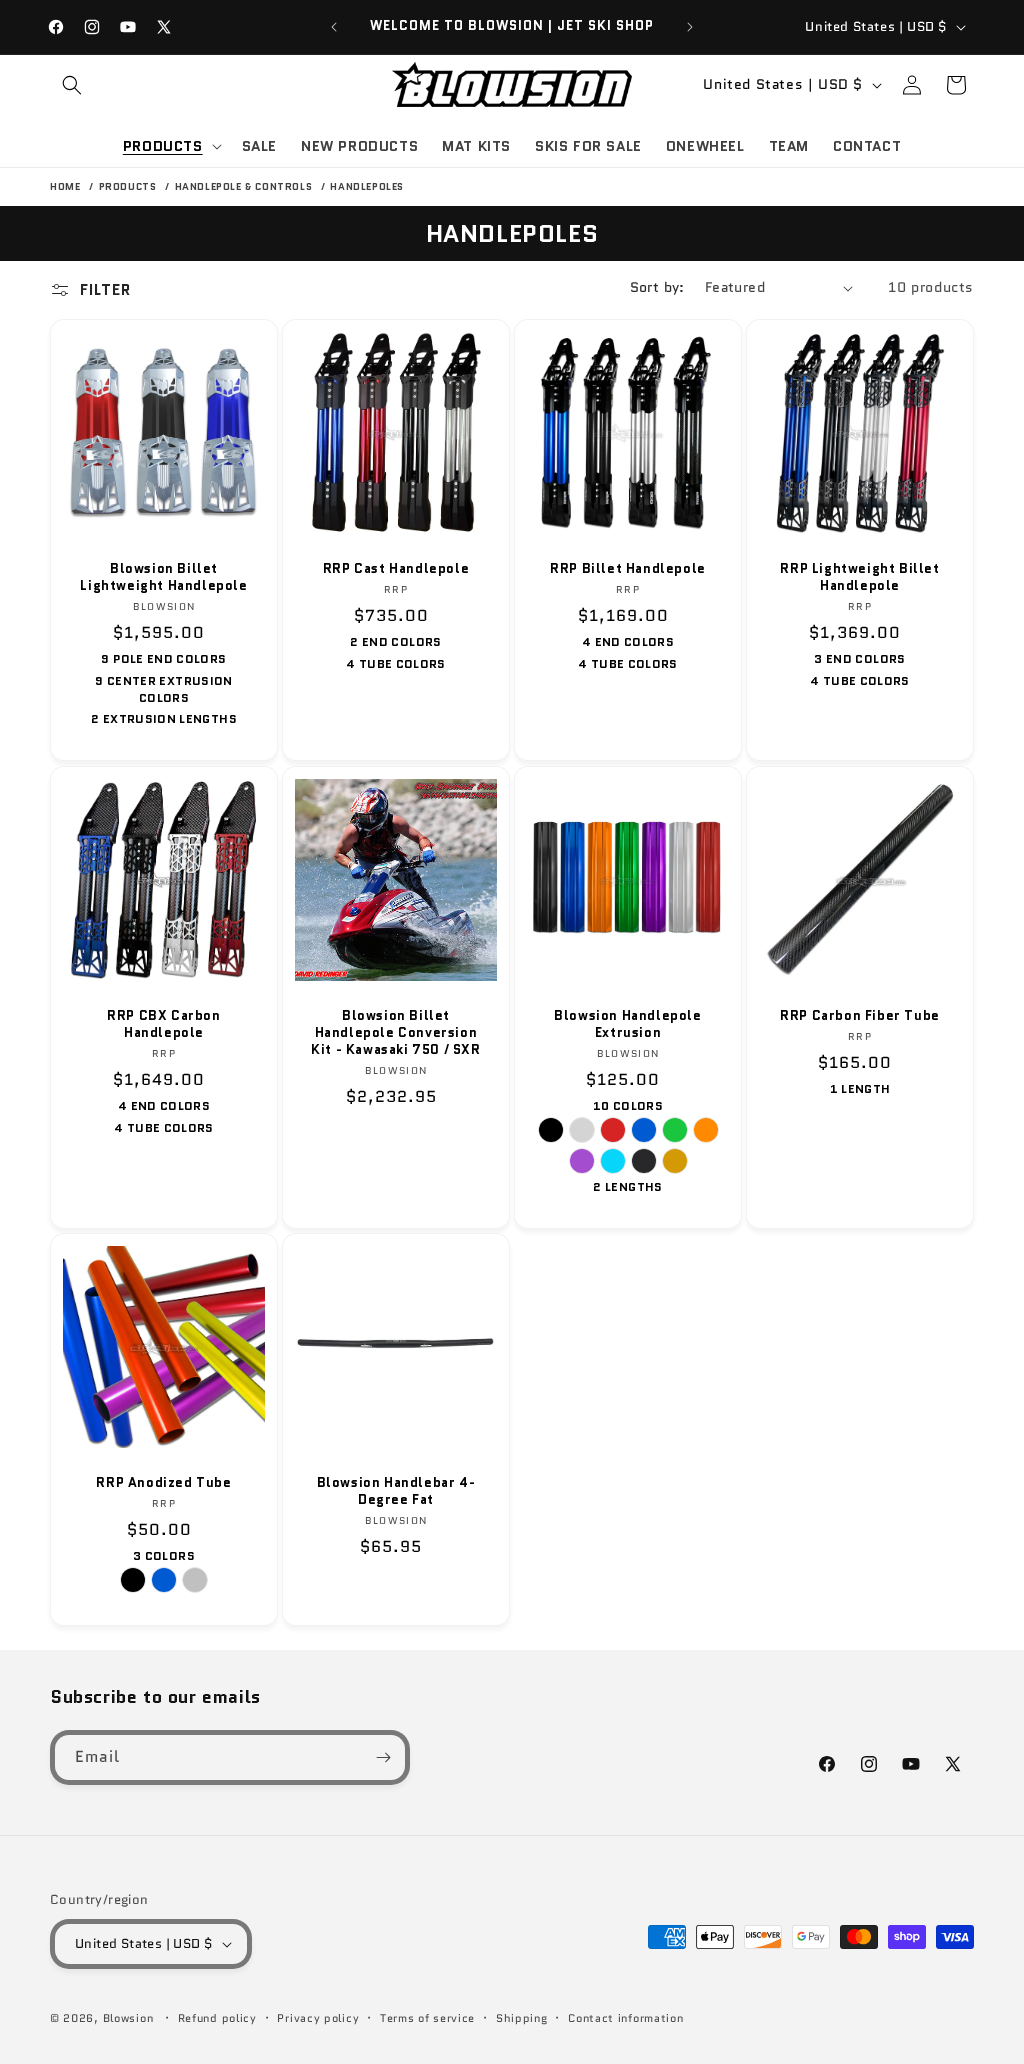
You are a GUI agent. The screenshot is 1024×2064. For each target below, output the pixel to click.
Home (65, 186)
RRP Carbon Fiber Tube (860, 1016)
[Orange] (706, 1130)
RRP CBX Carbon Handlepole (163, 1025)
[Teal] (613, 1161)
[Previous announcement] (334, 27)
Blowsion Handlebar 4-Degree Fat (396, 1492)
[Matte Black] (644, 1161)
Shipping (522, 2018)
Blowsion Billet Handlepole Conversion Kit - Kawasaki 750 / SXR (395, 1033)
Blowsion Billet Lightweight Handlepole (163, 578)
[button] (72, 85)
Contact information (625, 2018)
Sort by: (657, 287)
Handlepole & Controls (245, 186)
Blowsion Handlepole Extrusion (627, 1025)
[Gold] (675, 1161)
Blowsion (128, 2018)
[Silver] (195, 1580)
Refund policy (217, 2018)
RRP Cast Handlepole (396, 569)
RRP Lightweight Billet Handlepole (859, 578)
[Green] (675, 1130)
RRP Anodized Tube (163, 1483)
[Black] (551, 1130)
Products (129, 186)
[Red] (613, 1130)
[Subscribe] (383, 1757)
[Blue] (644, 1130)
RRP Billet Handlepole (628, 569)
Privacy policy (318, 2018)
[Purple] (582, 1161)
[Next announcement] (690, 27)
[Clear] (582, 1130)
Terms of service (427, 2018)
